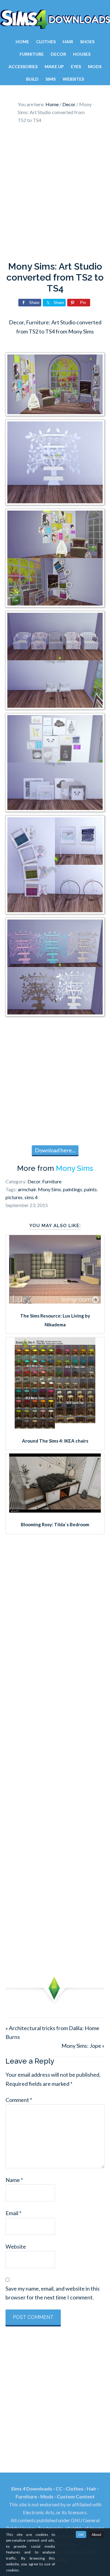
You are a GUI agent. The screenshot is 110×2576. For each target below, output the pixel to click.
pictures (14, 1197)
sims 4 (31, 1197)
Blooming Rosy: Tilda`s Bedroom (55, 1524)
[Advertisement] (55, 194)
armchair (27, 1189)
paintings (73, 1189)
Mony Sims (75, 1168)
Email (13, 2213)
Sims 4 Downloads (55, 19)
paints (90, 1189)
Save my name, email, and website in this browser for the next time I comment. (53, 2293)
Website (16, 2246)
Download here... (55, 1150)
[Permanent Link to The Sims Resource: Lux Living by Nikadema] (55, 1301)
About (97, 2534)
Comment (19, 2100)
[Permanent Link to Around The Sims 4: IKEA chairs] (55, 1426)
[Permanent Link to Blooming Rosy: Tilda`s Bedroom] (55, 1510)
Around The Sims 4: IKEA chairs (55, 1441)
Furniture (52, 1181)
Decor (34, 1181)
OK (81, 2534)
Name (14, 2180)
